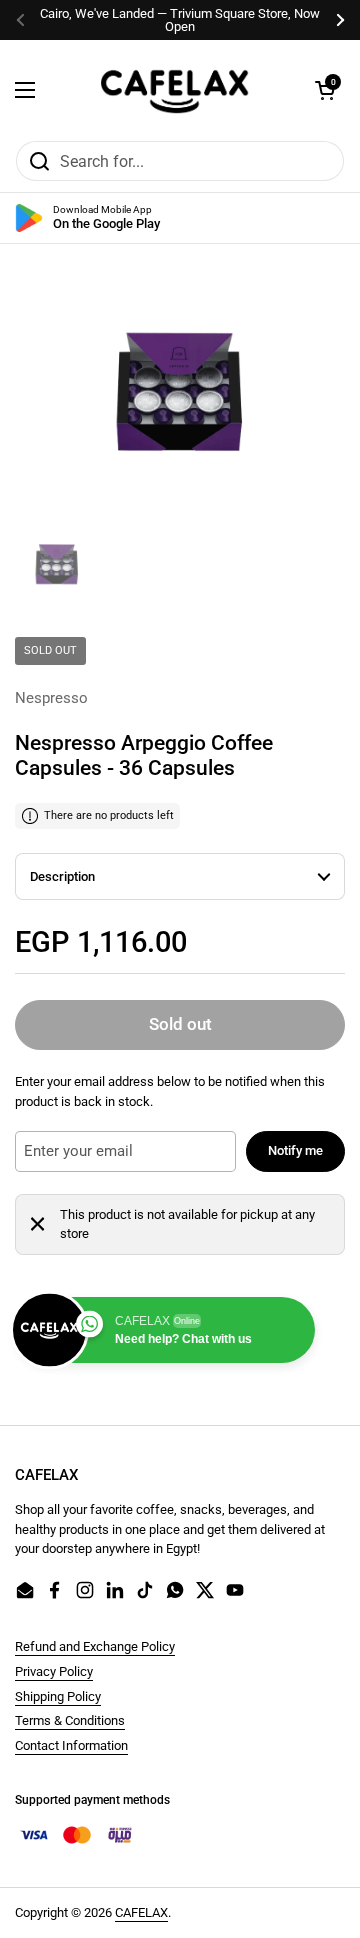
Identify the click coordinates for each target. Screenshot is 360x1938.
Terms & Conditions (70, 1720)
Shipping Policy (58, 1696)
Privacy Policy (54, 1671)
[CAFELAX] (175, 90)
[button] (325, 90)
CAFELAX (141, 1912)
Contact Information (71, 1745)
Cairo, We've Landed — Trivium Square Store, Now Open (180, 20)
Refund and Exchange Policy (95, 1646)
